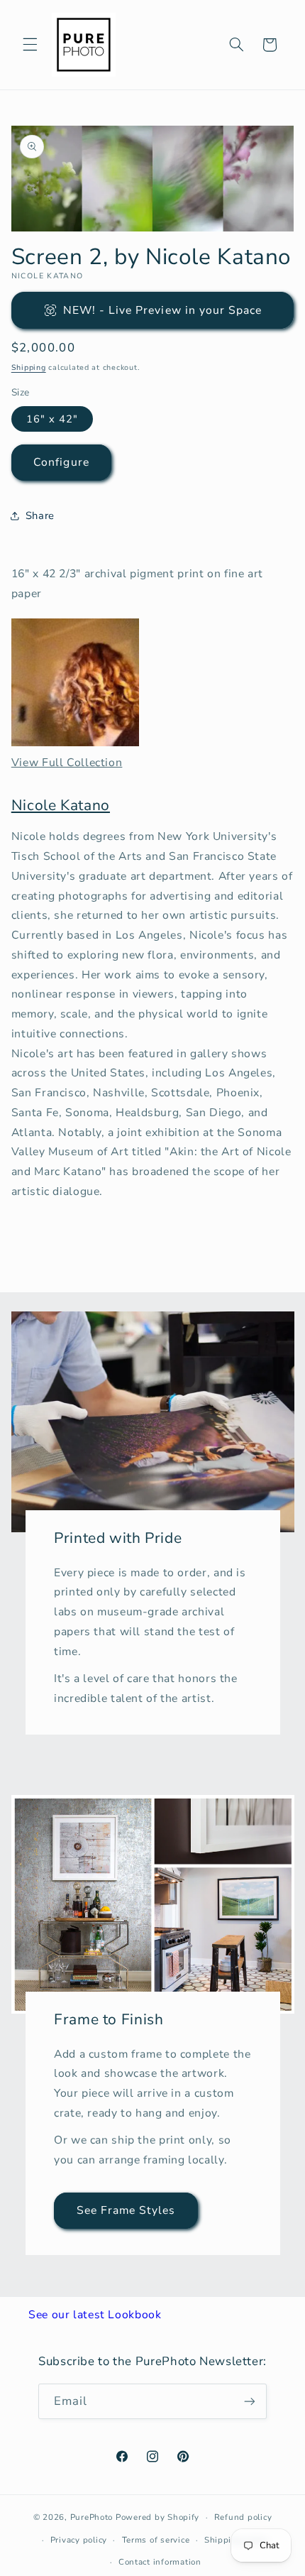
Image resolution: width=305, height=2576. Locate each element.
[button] (30, 45)
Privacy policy (79, 2540)
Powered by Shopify (157, 2517)
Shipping (29, 367)
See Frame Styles (126, 2210)
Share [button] (40, 515)
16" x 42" (52, 419)
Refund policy (243, 2517)
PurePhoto (92, 2517)
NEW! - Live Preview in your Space (163, 310)
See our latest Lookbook (95, 2315)
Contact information (160, 2562)
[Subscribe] (250, 2401)
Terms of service (156, 2540)
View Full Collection (67, 763)
